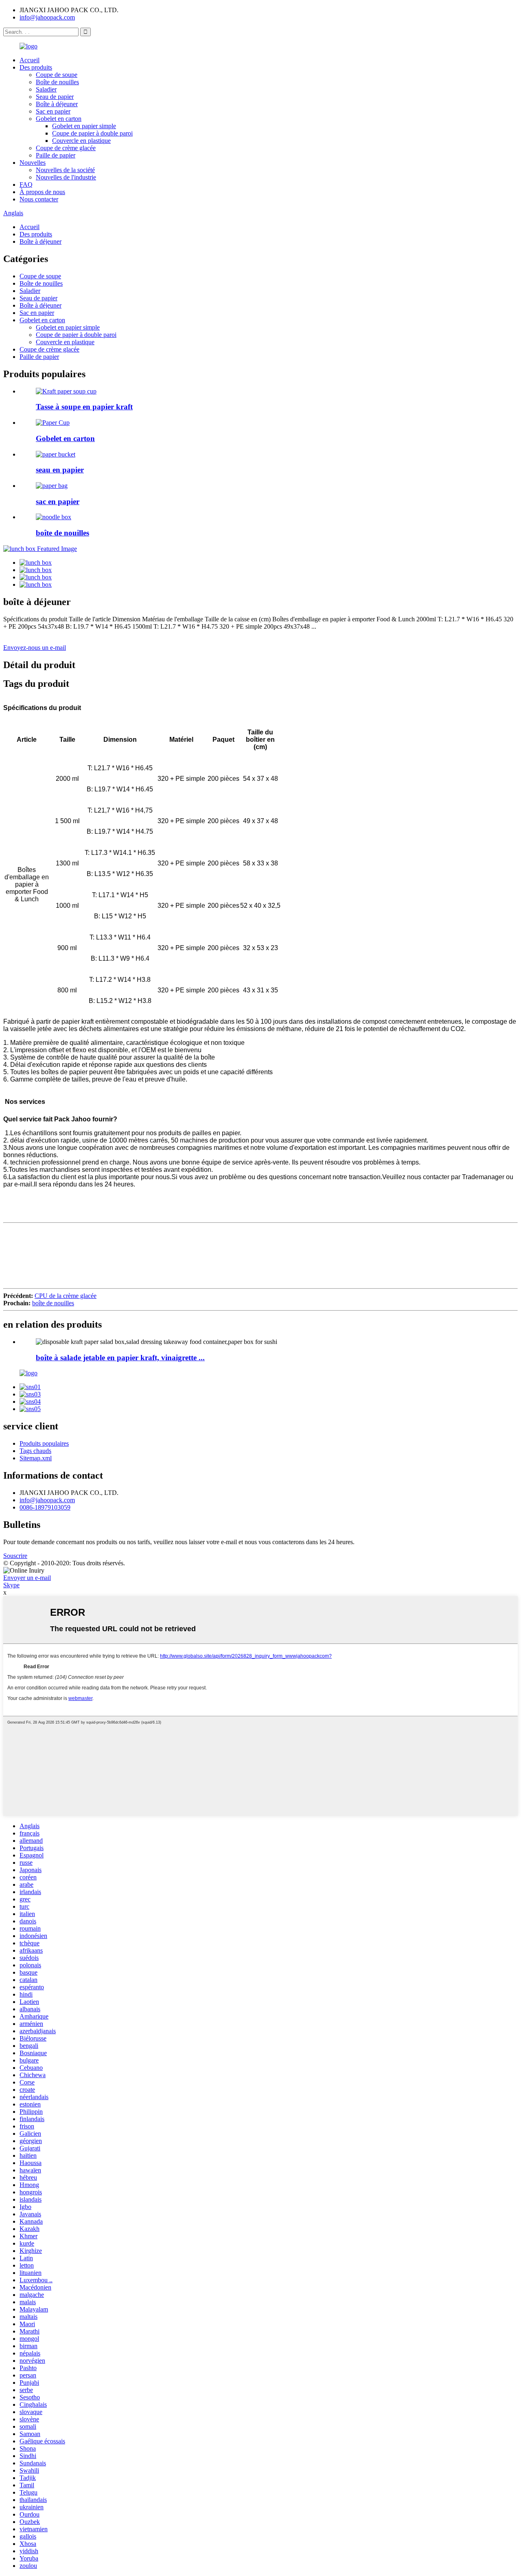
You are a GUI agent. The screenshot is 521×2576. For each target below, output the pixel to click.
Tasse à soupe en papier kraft (84, 407)
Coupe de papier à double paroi (92, 133)
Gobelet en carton (59, 119)
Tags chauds (35, 1451)
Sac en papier (53, 111)
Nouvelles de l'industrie (66, 177)
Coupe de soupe (57, 75)
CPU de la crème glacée (66, 1296)
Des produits (36, 67)
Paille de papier (56, 155)
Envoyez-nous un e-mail (35, 648)
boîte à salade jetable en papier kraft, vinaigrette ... (120, 1358)
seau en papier (60, 470)
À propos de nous (42, 192)
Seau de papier (55, 97)
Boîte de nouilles (57, 82)
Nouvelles (33, 163)
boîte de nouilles (62, 533)
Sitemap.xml (36, 1458)
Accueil (30, 60)
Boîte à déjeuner (57, 104)
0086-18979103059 (45, 1507)
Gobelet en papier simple (84, 126)
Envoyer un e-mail (27, 1578)
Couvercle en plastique (81, 141)
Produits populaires (44, 1443)
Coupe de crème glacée (66, 148)
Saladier (46, 89)
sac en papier (58, 501)
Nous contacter (39, 199)
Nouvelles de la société (65, 170)
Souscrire (15, 1556)
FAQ (26, 185)
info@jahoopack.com (47, 17)
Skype (11, 1585)
